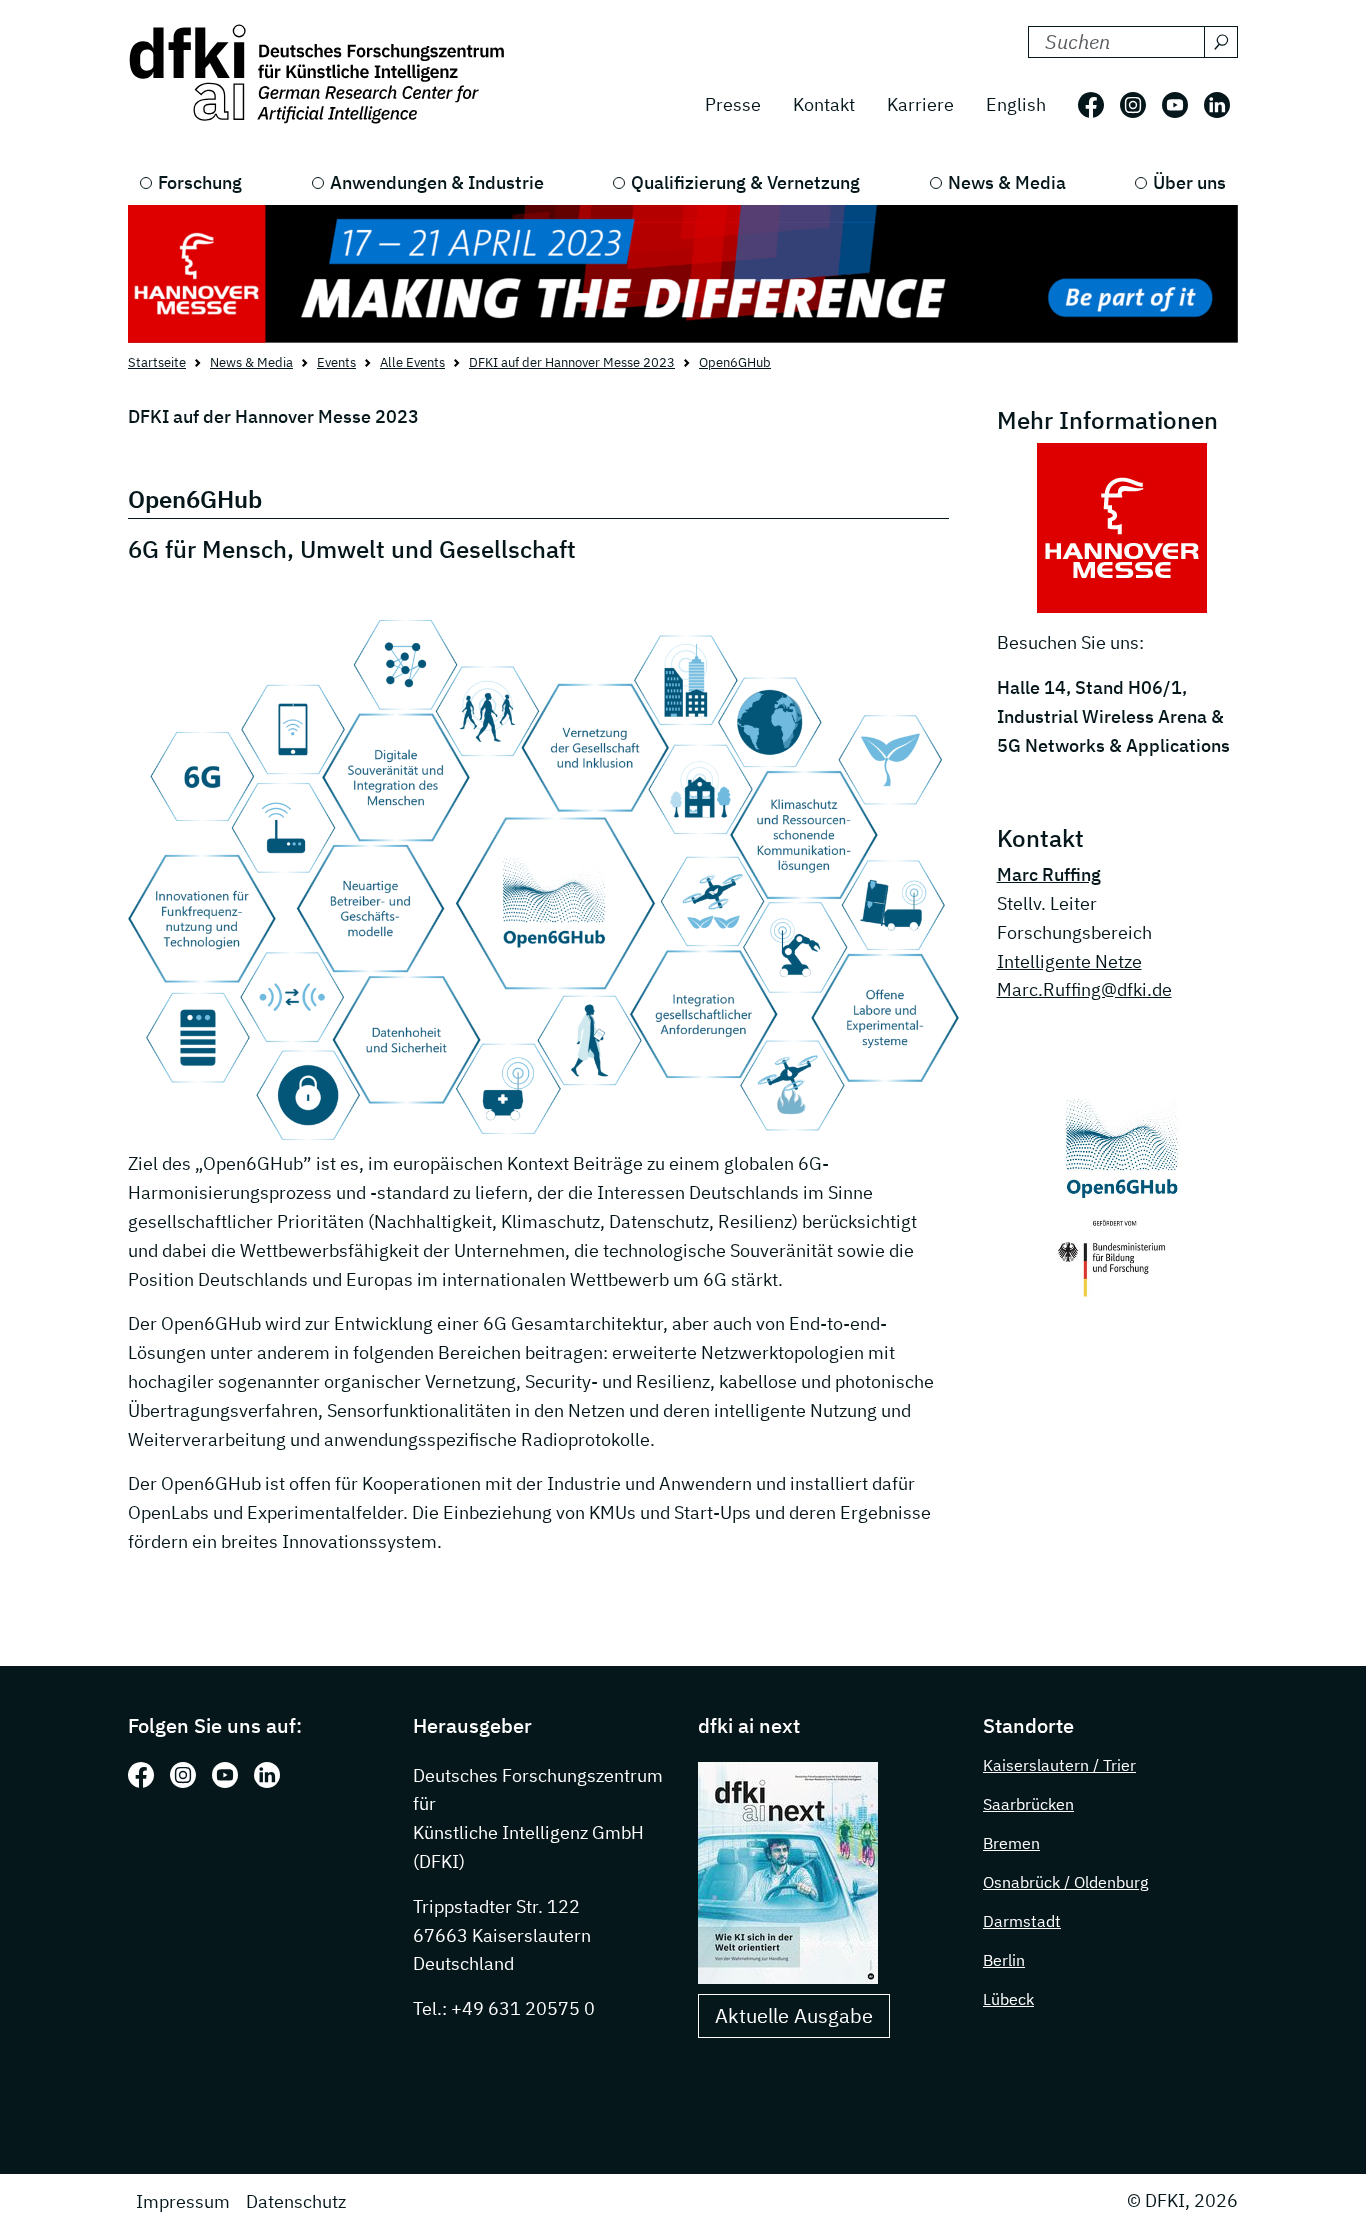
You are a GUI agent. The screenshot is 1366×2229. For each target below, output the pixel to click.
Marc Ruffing (1049, 874)
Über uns (1189, 182)
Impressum (183, 2201)
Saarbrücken (1028, 1804)
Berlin (1004, 1960)
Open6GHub (735, 362)
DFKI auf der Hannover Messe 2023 (572, 362)
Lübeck (1008, 1999)
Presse (733, 104)
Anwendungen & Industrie (437, 182)
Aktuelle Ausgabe (794, 2015)
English (1016, 104)
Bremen (1011, 1843)
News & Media (1007, 182)
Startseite (157, 362)
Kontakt (824, 104)
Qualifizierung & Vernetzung (745, 182)
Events (336, 362)
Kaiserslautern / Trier (1059, 1765)
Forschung (200, 182)
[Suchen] (1221, 42)
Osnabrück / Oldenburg (1065, 1882)
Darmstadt (1022, 1921)
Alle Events (412, 362)
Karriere (920, 104)
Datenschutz (296, 2201)
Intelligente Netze (1069, 961)
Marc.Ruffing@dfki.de (1084, 989)
